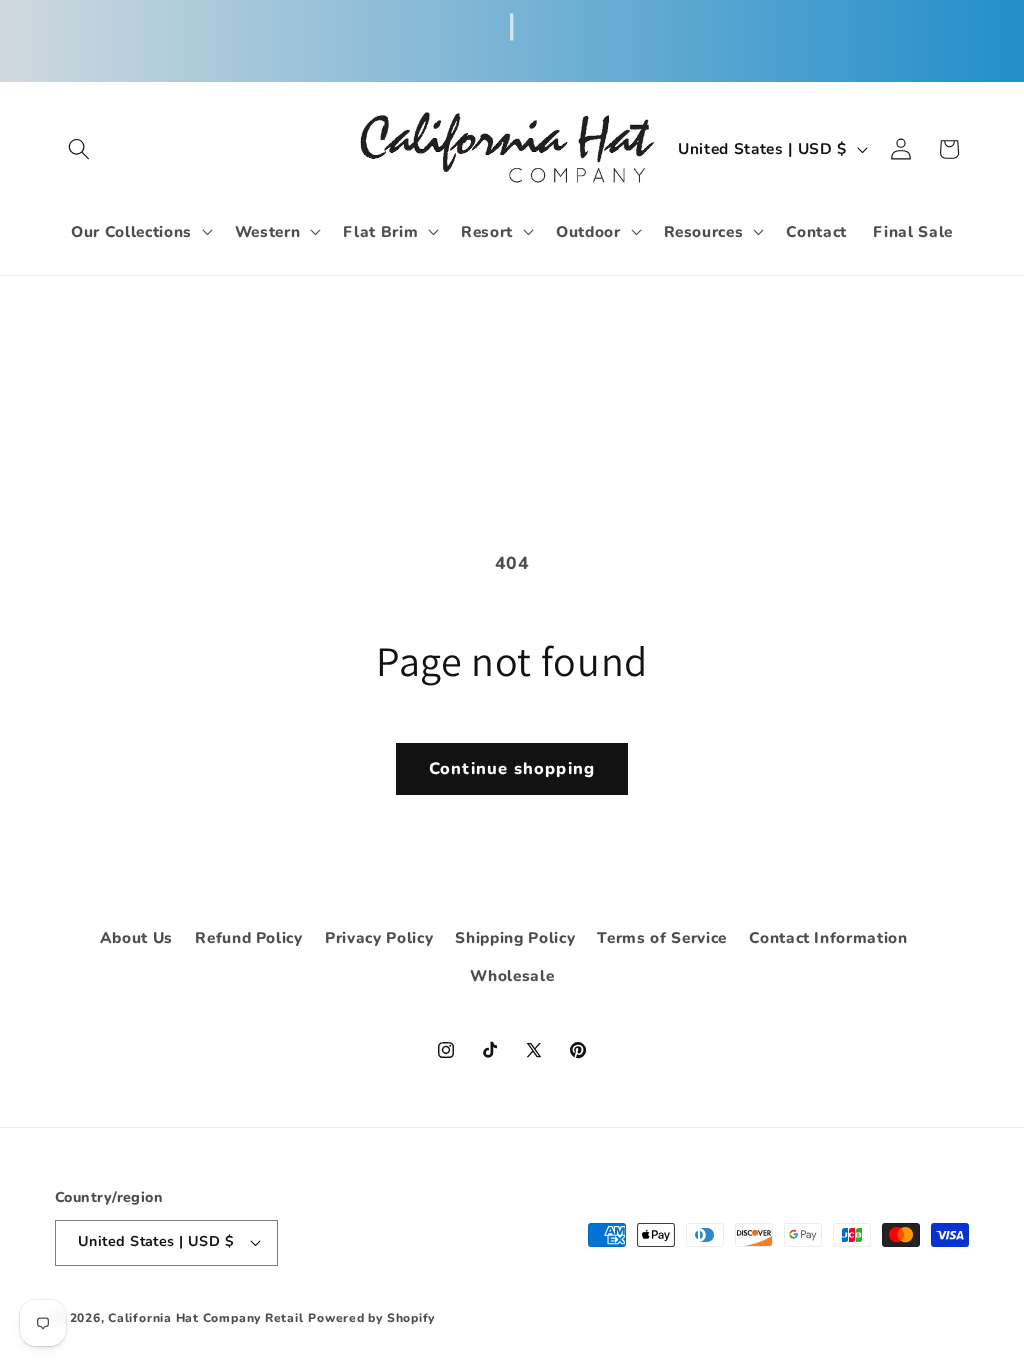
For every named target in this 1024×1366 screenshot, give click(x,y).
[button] (79, 149)
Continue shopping (512, 768)
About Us (136, 937)
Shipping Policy (515, 937)
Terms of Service (662, 937)
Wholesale (512, 975)
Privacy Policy (379, 937)
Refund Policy (249, 937)
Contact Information (828, 937)
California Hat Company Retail (205, 1318)
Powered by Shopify (371, 1318)
